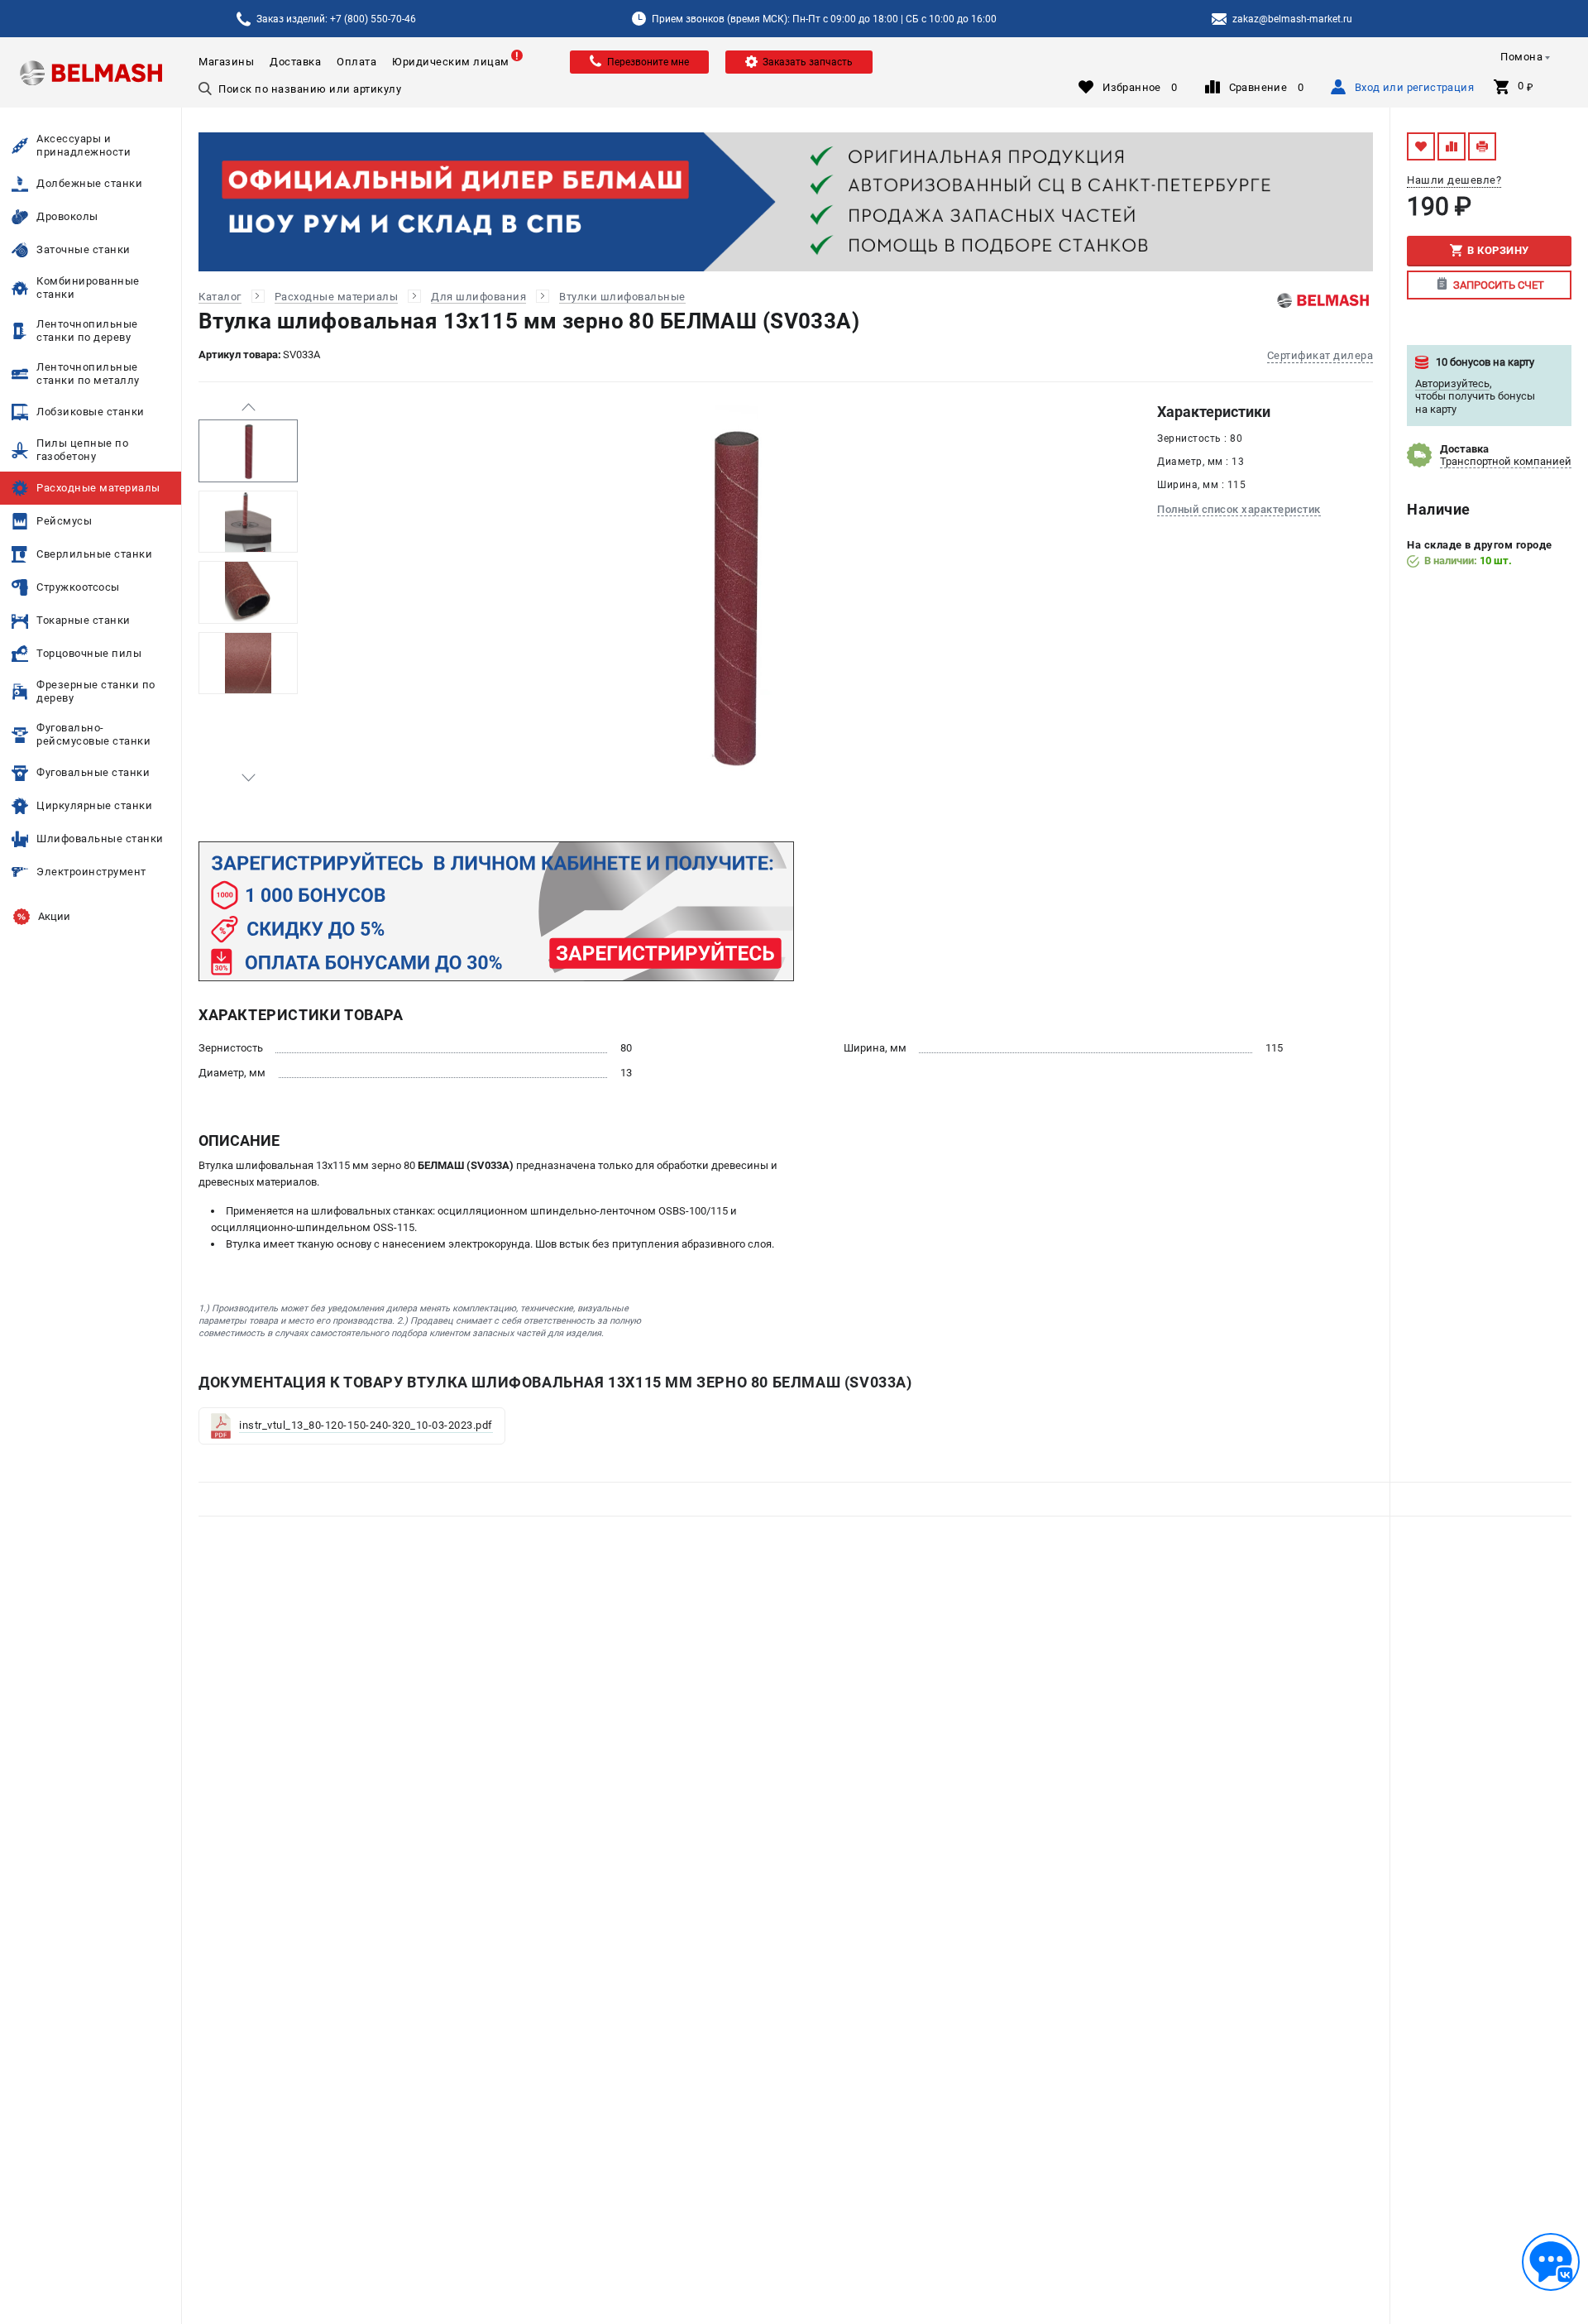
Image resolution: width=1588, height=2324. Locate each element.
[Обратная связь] (1551, 2262)
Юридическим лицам (451, 62)
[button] (248, 407)
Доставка (295, 62)
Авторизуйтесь (1452, 383)
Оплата (356, 62)
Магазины (226, 62)
